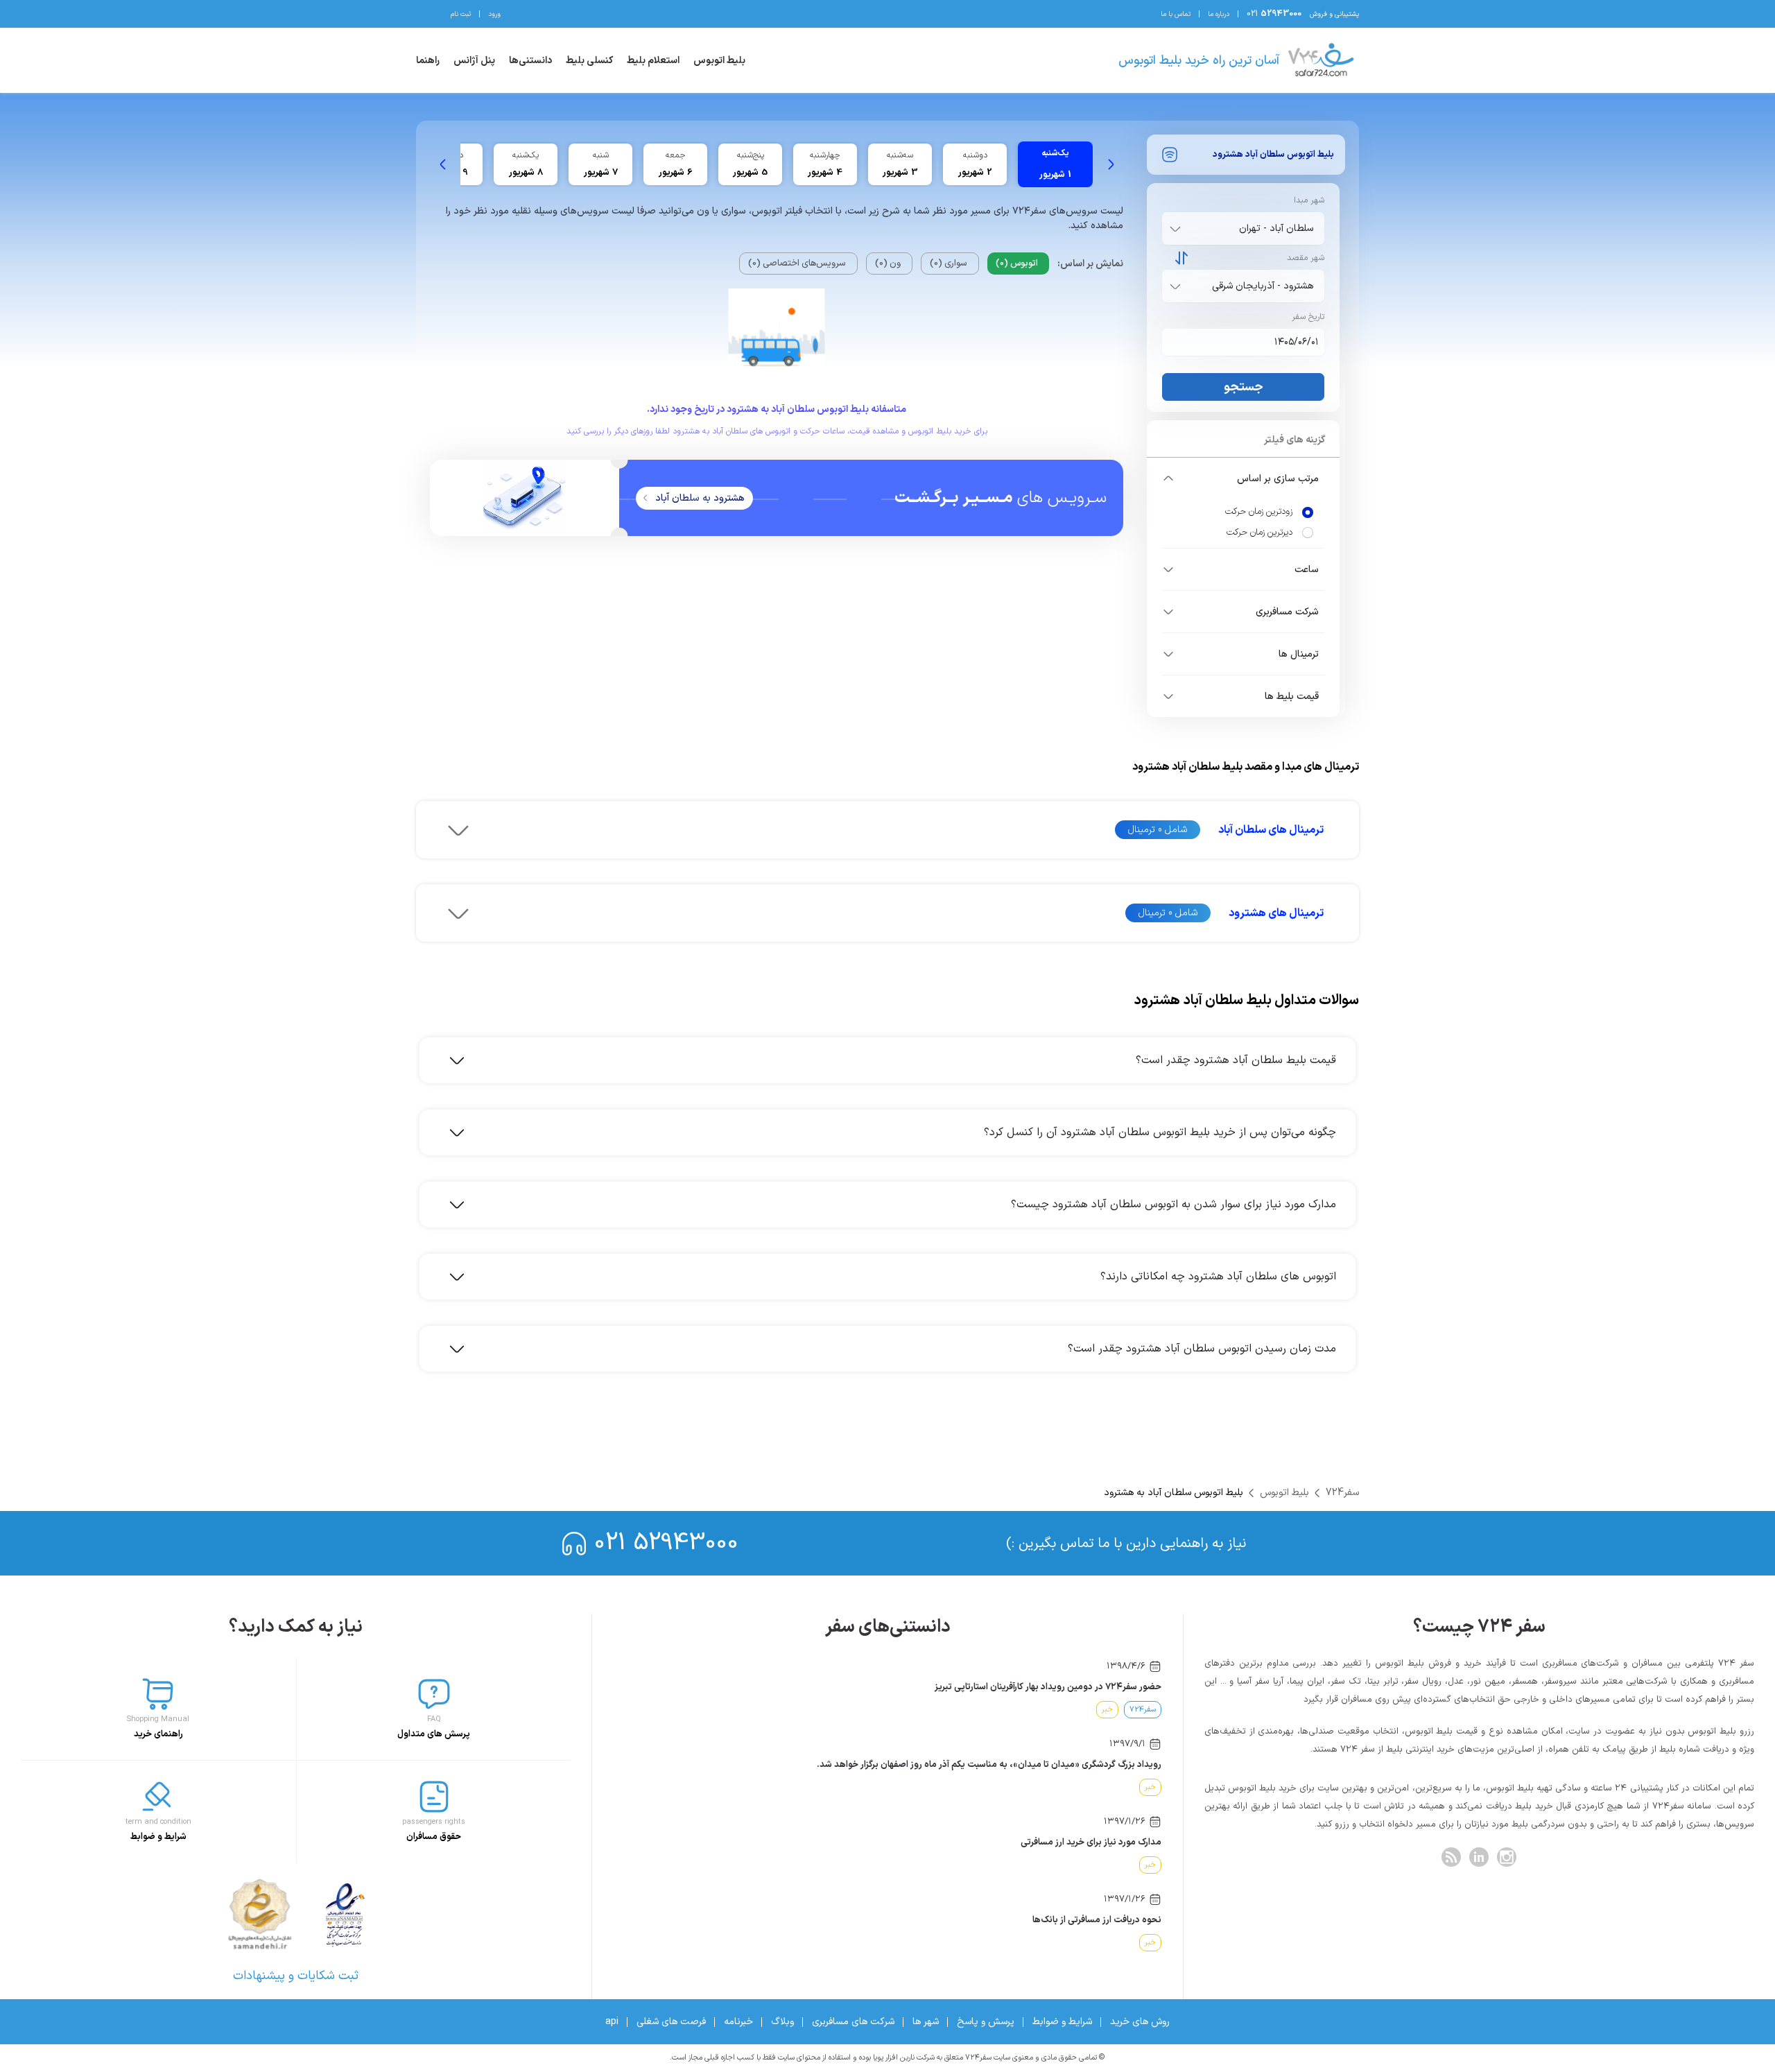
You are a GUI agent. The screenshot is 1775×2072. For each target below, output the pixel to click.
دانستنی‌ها (530, 61)
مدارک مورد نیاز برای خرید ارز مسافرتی (1091, 1842)
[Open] (1175, 229)
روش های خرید (1140, 2022)
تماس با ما (1176, 14)
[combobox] (1240, 228)
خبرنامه (738, 2022)
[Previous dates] (1111, 164)
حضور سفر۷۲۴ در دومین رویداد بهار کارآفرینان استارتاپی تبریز (1048, 1687)
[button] (1243, 478)
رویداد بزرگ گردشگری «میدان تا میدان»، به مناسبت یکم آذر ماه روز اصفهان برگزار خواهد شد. (989, 1765)
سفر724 (1342, 1493)
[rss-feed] (1451, 1857)
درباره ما (1219, 14)
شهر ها (926, 2022)
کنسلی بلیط (589, 61)
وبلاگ (782, 2022)
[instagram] (1507, 1857)
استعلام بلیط (653, 61)
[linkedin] (1479, 1857)
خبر (1107, 1710)
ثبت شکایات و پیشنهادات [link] (296, 1976)
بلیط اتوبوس (719, 61)
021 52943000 (666, 1543)
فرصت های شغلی (671, 2022)
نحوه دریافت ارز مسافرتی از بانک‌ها (1097, 1920)
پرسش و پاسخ (986, 2022)
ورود (494, 14)
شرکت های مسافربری (853, 2022)
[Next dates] (443, 164)
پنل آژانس (474, 61)
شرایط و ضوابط (1062, 2022)
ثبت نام (461, 14)
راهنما (428, 61)
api (612, 2022)
